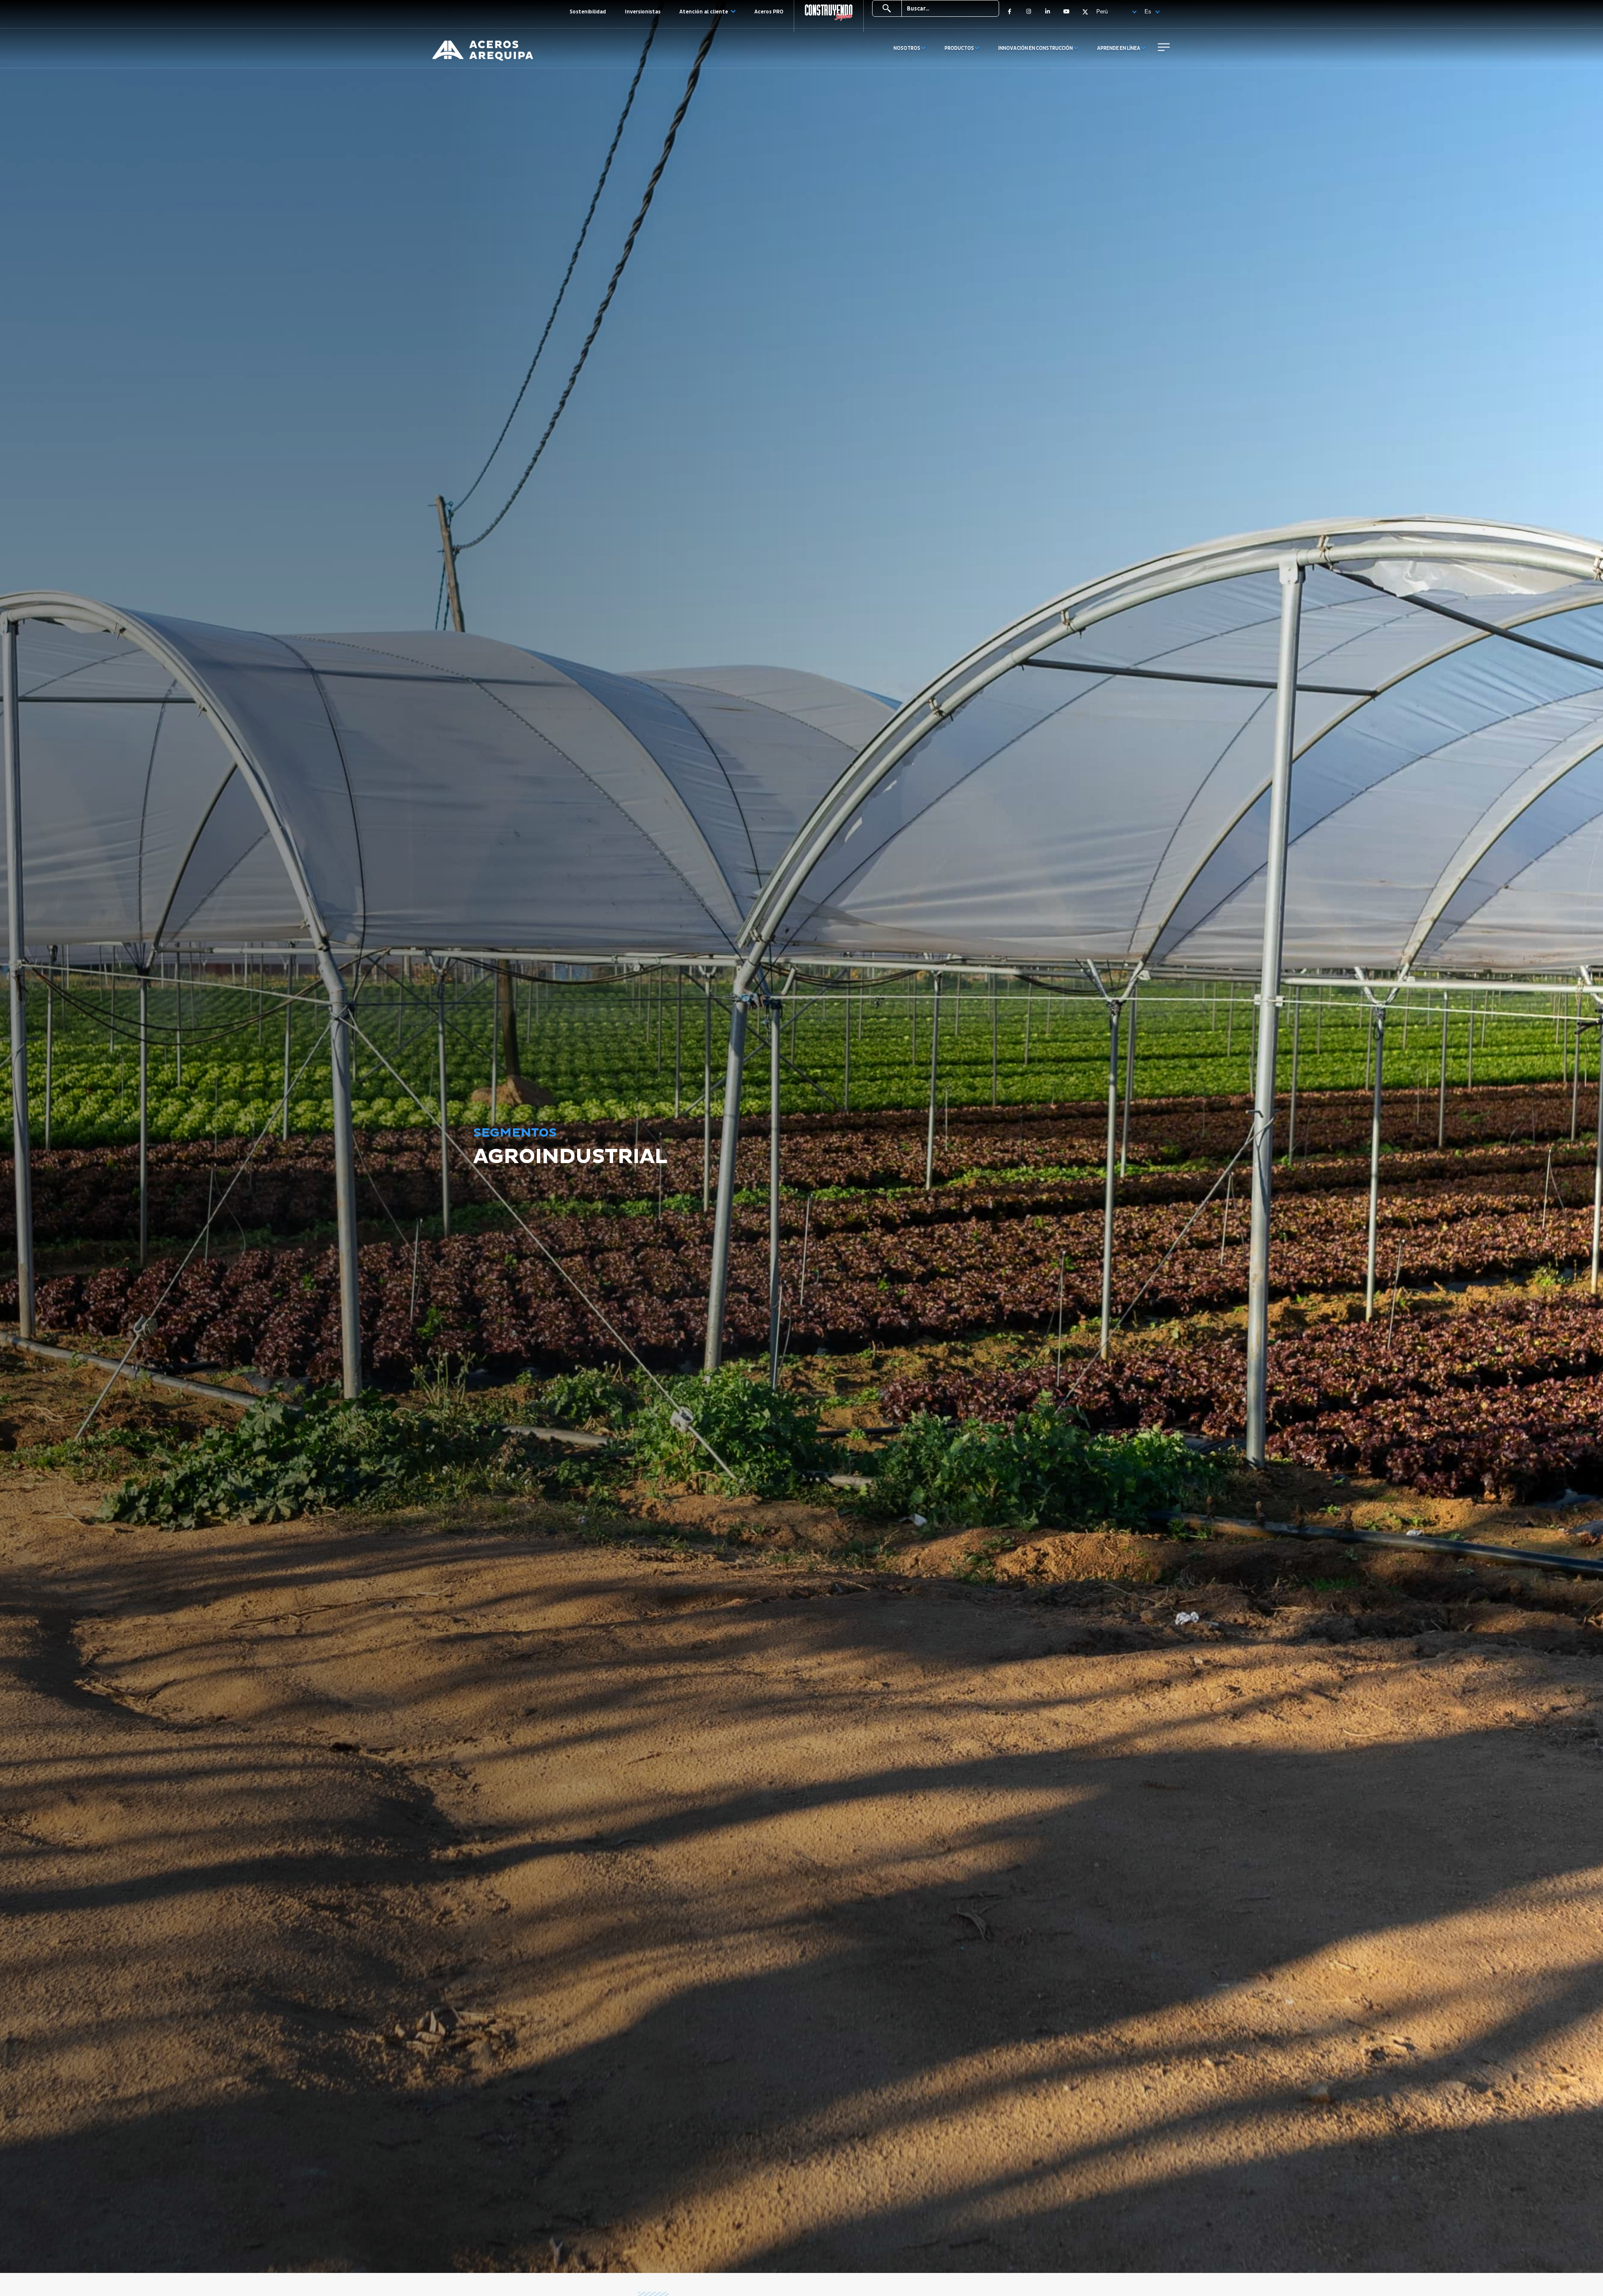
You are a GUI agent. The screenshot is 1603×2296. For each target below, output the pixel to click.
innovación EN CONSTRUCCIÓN (1036, 48)
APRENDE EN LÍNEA (1119, 48)
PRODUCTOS (960, 48)
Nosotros (907, 48)
